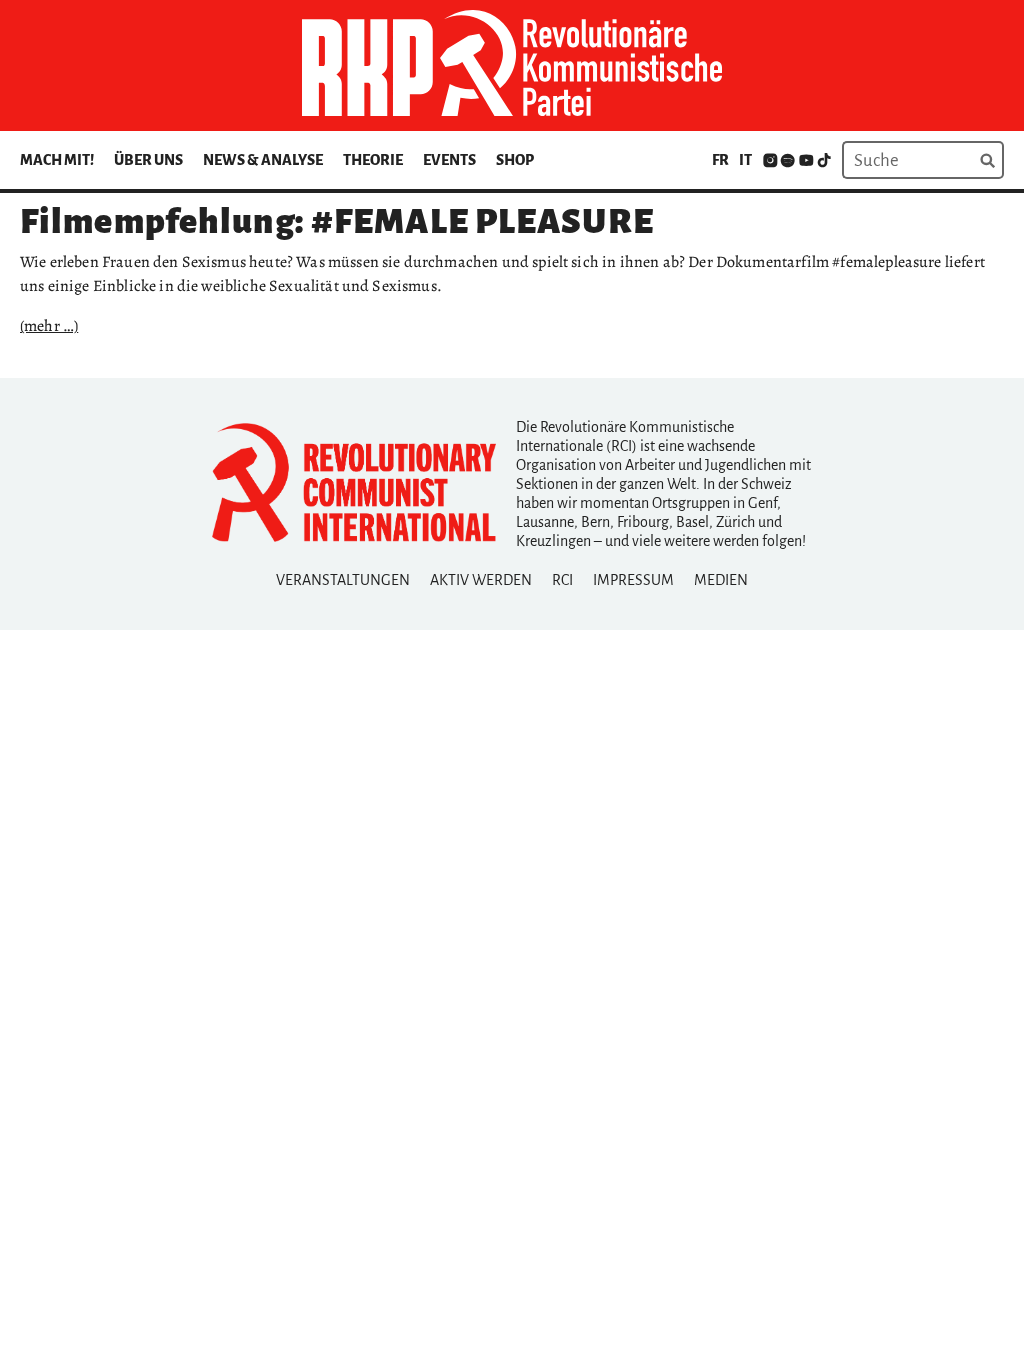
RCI (562, 580)
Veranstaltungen (343, 580)
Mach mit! (57, 160)
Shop (515, 160)
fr (720, 160)
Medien (721, 580)
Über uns (148, 160)
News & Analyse (263, 160)
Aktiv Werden (481, 580)
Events (449, 160)
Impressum (633, 580)
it (745, 160)
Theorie (373, 160)
